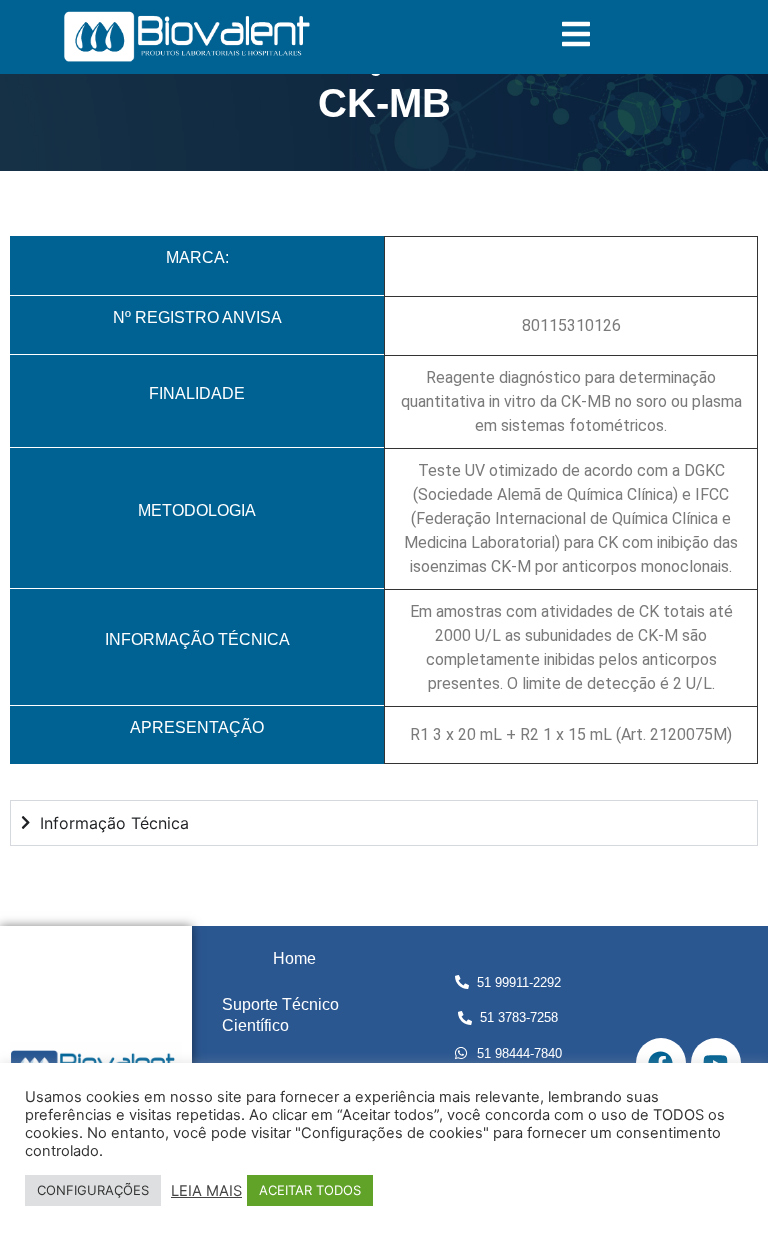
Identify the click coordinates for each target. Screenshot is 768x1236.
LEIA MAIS (206, 1191)
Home (294, 958)
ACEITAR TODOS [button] (310, 1190)
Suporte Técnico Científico (280, 1015)
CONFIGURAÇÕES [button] (93, 1190)
